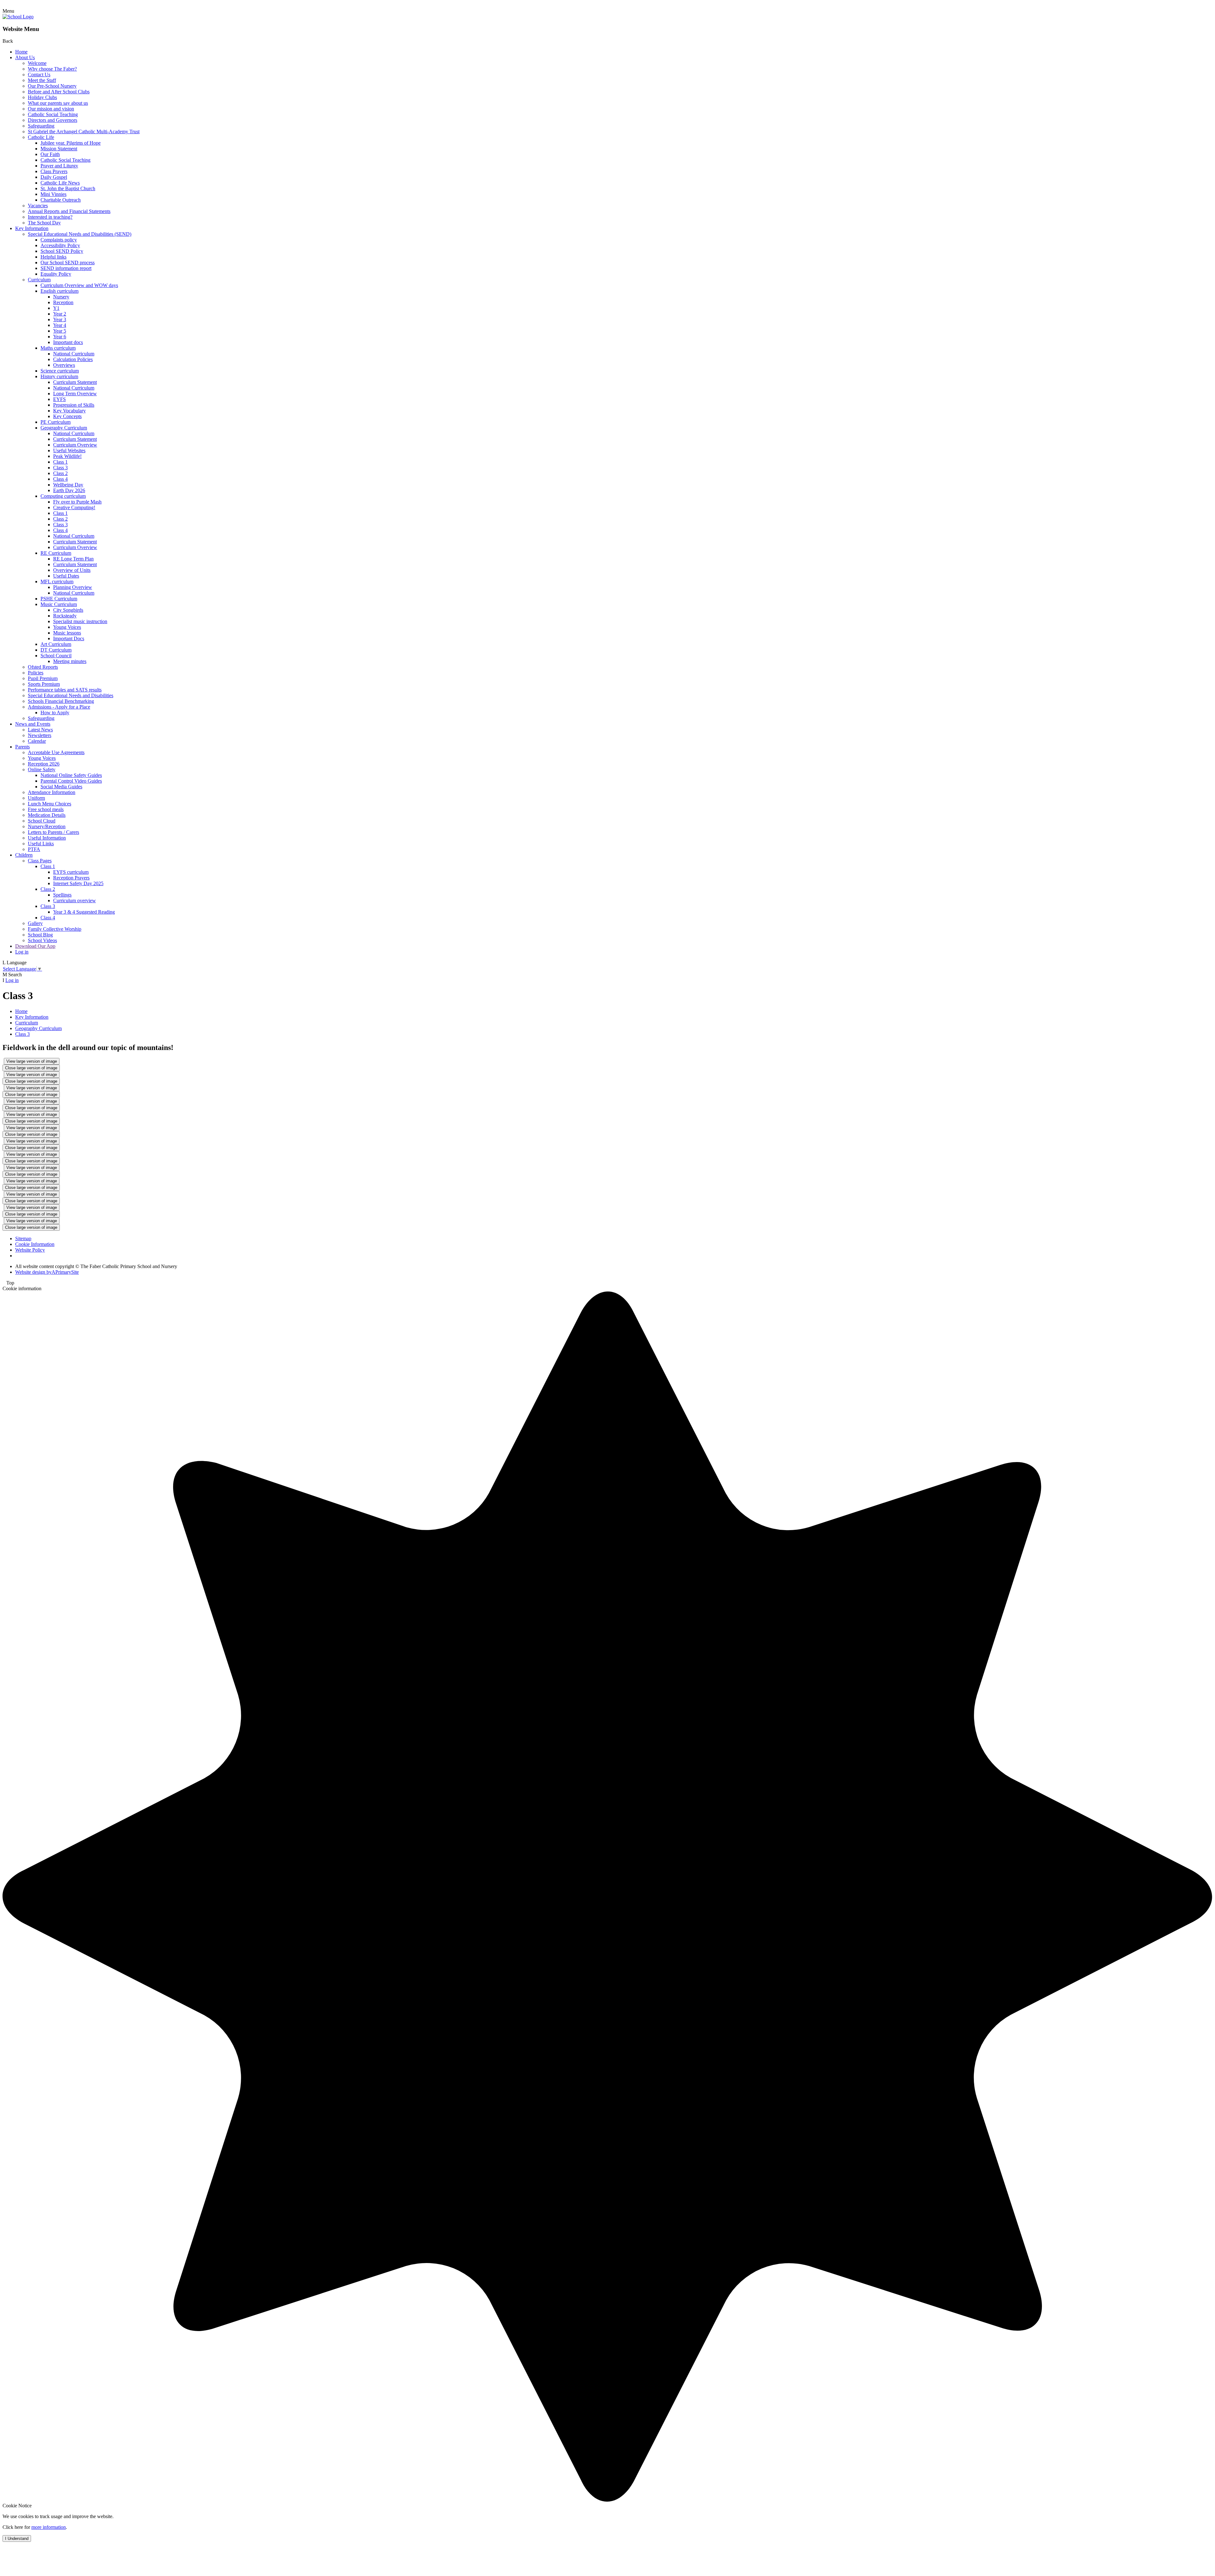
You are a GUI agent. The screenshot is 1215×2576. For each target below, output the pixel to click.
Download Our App (35, 946)
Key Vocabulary (69, 411)
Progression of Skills (74, 405)
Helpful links (53, 257)
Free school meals (46, 809)
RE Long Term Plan (73, 559)
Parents (22, 747)
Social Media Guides (61, 787)
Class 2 (60, 473)
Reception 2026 (44, 764)
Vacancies (38, 206)
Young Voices (67, 627)
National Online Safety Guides (71, 775)
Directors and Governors (53, 120)
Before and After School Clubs (59, 92)
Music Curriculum (59, 604)
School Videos (42, 940)
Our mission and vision (51, 109)
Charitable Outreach (61, 200)
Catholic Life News (60, 183)
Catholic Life (41, 137)
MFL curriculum (57, 581)
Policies (36, 673)
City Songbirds (68, 610)
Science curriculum (60, 371)
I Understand (17, 2538)
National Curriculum (74, 354)
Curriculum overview (75, 900)
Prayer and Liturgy (59, 166)
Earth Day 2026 (69, 490)
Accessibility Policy (60, 245)
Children (24, 855)
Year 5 (60, 331)
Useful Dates (66, 576)
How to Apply (55, 713)
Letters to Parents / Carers (53, 832)
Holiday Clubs (42, 97)
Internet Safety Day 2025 (78, 883)
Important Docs (69, 638)
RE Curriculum (56, 553)
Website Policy (30, 1250)
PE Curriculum (56, 422)
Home (21, 52)
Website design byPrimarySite (47, 1272)
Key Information (32, 228)
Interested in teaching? (50, 217)
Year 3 (60, 319)
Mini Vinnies (53, 194)
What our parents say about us (58, 103)
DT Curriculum (56, 650)
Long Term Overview (75, 394)
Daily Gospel (54, 177)
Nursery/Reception (47, 826)
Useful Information (47, 838)
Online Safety (42, 769)
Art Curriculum (56, 644)
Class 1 (60, 462)
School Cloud (42, 821)
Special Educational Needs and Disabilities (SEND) (80, 234)
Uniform (36, 798)
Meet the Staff (42, 80)
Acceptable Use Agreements (56, 752)
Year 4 (60, 325)
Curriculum (39, 280)
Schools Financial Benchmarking (61, 701)
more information (49, 2527)
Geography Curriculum (64, 428)
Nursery (61, 297)
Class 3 (60, 468)
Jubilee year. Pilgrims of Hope (71, 143)
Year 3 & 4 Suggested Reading (84, 912)
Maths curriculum (58, 348)
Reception (63, 302)
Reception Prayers (71, 878)
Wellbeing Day (68, 485)
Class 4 (60, 479)
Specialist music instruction (80, 621)
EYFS (59, 399)
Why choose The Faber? (52, 69)
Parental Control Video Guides (71, 781)
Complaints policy (59, 240)
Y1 (56, 308)
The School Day (44, 223)
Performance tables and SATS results (65, 690)
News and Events (33, 724)
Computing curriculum (63, 496)
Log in (22, 952)
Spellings (62, 895)
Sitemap (23, 1238)
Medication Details (47, 815)
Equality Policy (56, 274)
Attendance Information (52, 792)
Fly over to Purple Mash (77, 502)
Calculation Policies (73, 359)
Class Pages (40, 861)
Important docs (68, 342)
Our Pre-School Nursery (52, 86)
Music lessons (67, 633)
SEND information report (66, 268)
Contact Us (39, 75)
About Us (25, 57)
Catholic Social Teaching (53, 114)
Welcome (37, 63)
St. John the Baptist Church (68, 188)
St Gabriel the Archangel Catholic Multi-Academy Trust (84, 131)
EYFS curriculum (71, 872)
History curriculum (59, 376)
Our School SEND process (68, 263)
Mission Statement (59, 149)
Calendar (37, 741)
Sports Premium (44, 684)
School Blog (40, 935)
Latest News (40, 730)
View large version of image (32, 1061)
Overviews (64, 365)
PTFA (34, 849)
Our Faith (50, 154)
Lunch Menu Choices (50, 804)
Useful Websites (69, 450)
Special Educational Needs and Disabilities (71, 695)
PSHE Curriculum (59, 599)
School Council (56, 656)
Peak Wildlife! (67, 456)
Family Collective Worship (55, 929)
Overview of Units (72, 570)
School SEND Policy (62, 251)
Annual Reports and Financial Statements (69, 211)
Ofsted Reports (43, 667)
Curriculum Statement (75, 382)
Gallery (35, 923)
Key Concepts (67, 416)
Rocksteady (65, 616)
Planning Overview (73, 587)
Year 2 (60, 314)
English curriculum (59, 291)
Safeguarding (41, 126)
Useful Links (41, 844)
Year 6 (60, 337)
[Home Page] (18, 17)
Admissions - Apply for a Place (59, 707)
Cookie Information (35, 1244)
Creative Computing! (74, 507)
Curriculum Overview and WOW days (79, 285)
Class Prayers (54, 171)
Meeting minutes (70, 661)
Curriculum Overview (75, 445)
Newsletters (40, 735)
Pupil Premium (43, 678)
